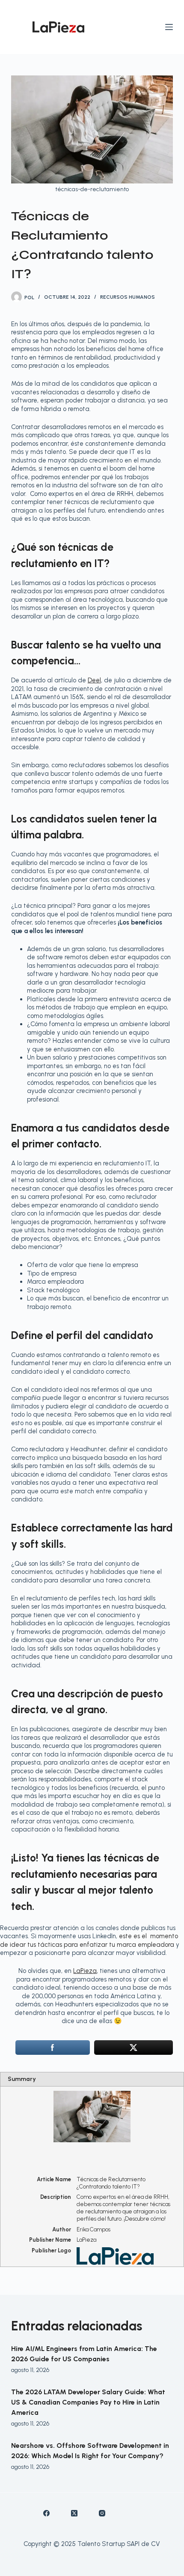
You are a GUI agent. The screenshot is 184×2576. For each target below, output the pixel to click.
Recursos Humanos (128, 297)
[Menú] (169, 27)
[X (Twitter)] (74, 2513)
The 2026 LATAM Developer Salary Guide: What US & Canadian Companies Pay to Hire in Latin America (88, 2402)
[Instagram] (102, 2513)
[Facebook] (46, 2513)
